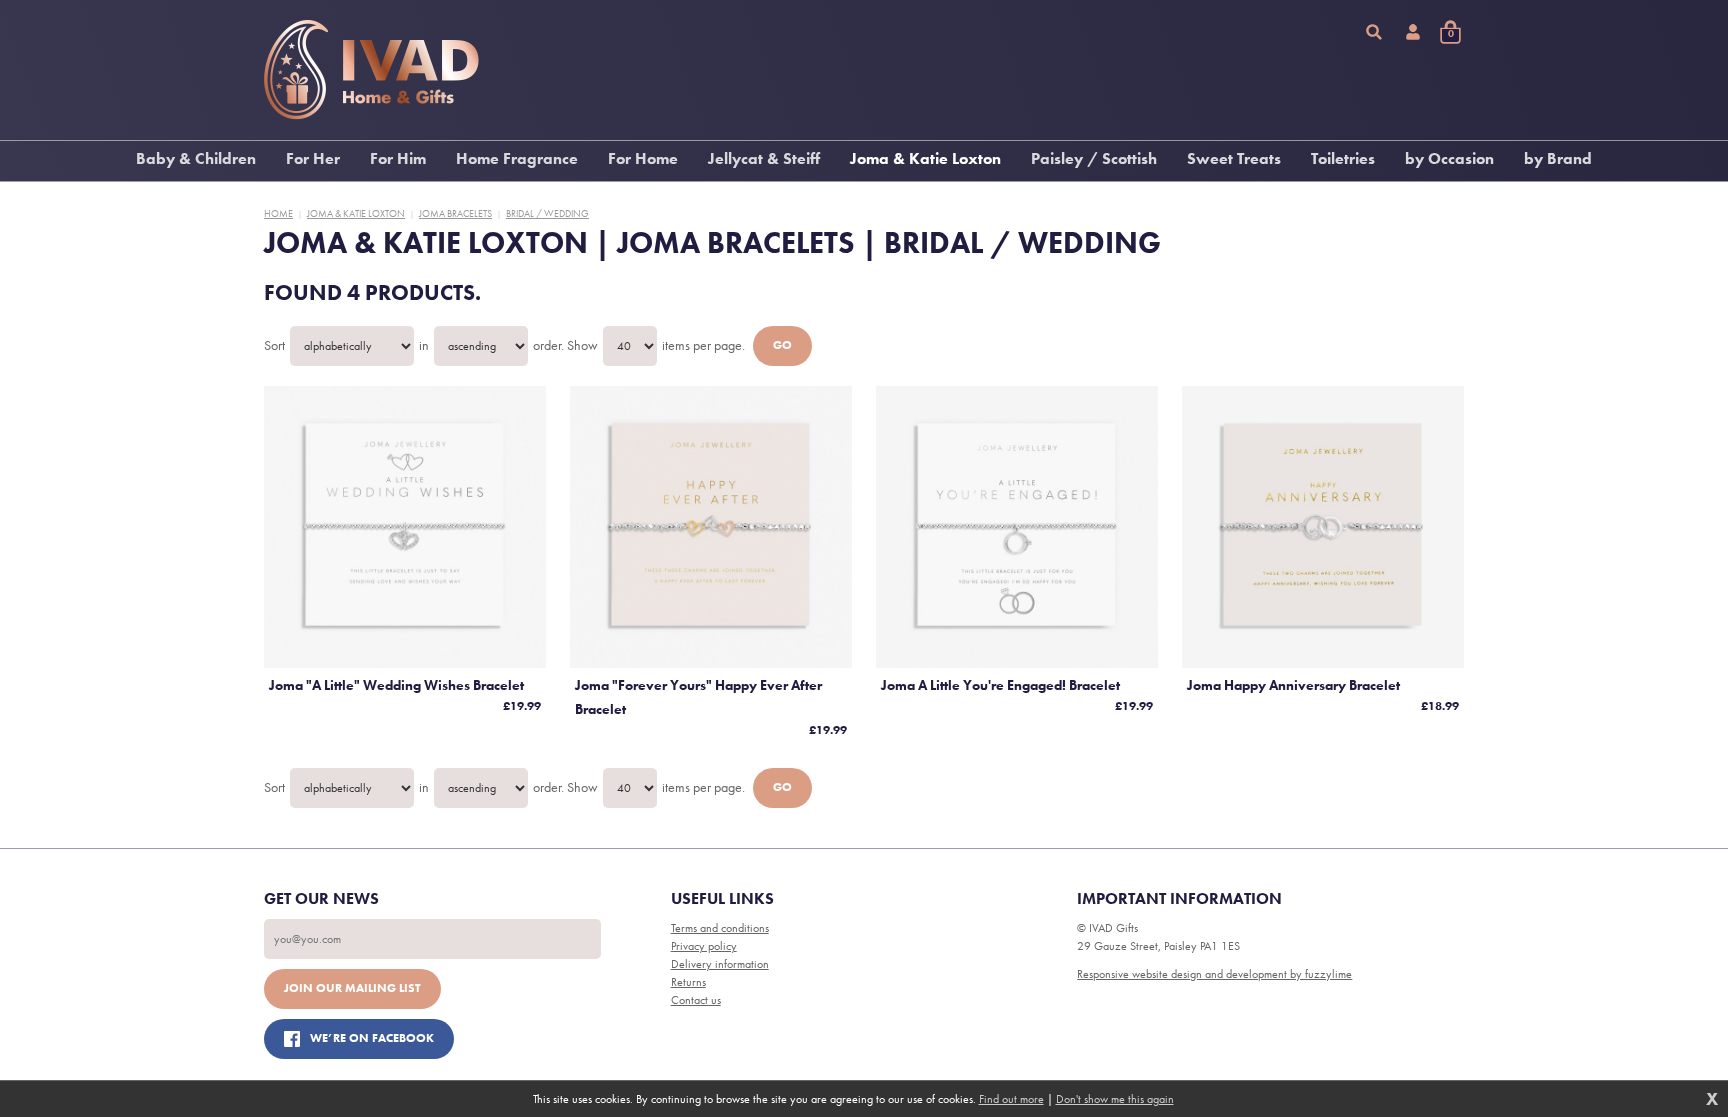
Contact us (696, 1000)
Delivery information (720, 964)
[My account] (1413, 32)
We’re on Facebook (372, 1038)
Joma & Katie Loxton (356, 213)
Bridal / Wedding (547, 213)
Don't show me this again (1115, 1099)
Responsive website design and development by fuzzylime (1214, 974)
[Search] (1374, 32)
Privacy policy (704, 946)
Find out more (1011, 1099)
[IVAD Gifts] (371, 70)
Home (278, 213)
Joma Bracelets (455, 213)
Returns (688, 982)
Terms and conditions (720, 928)
